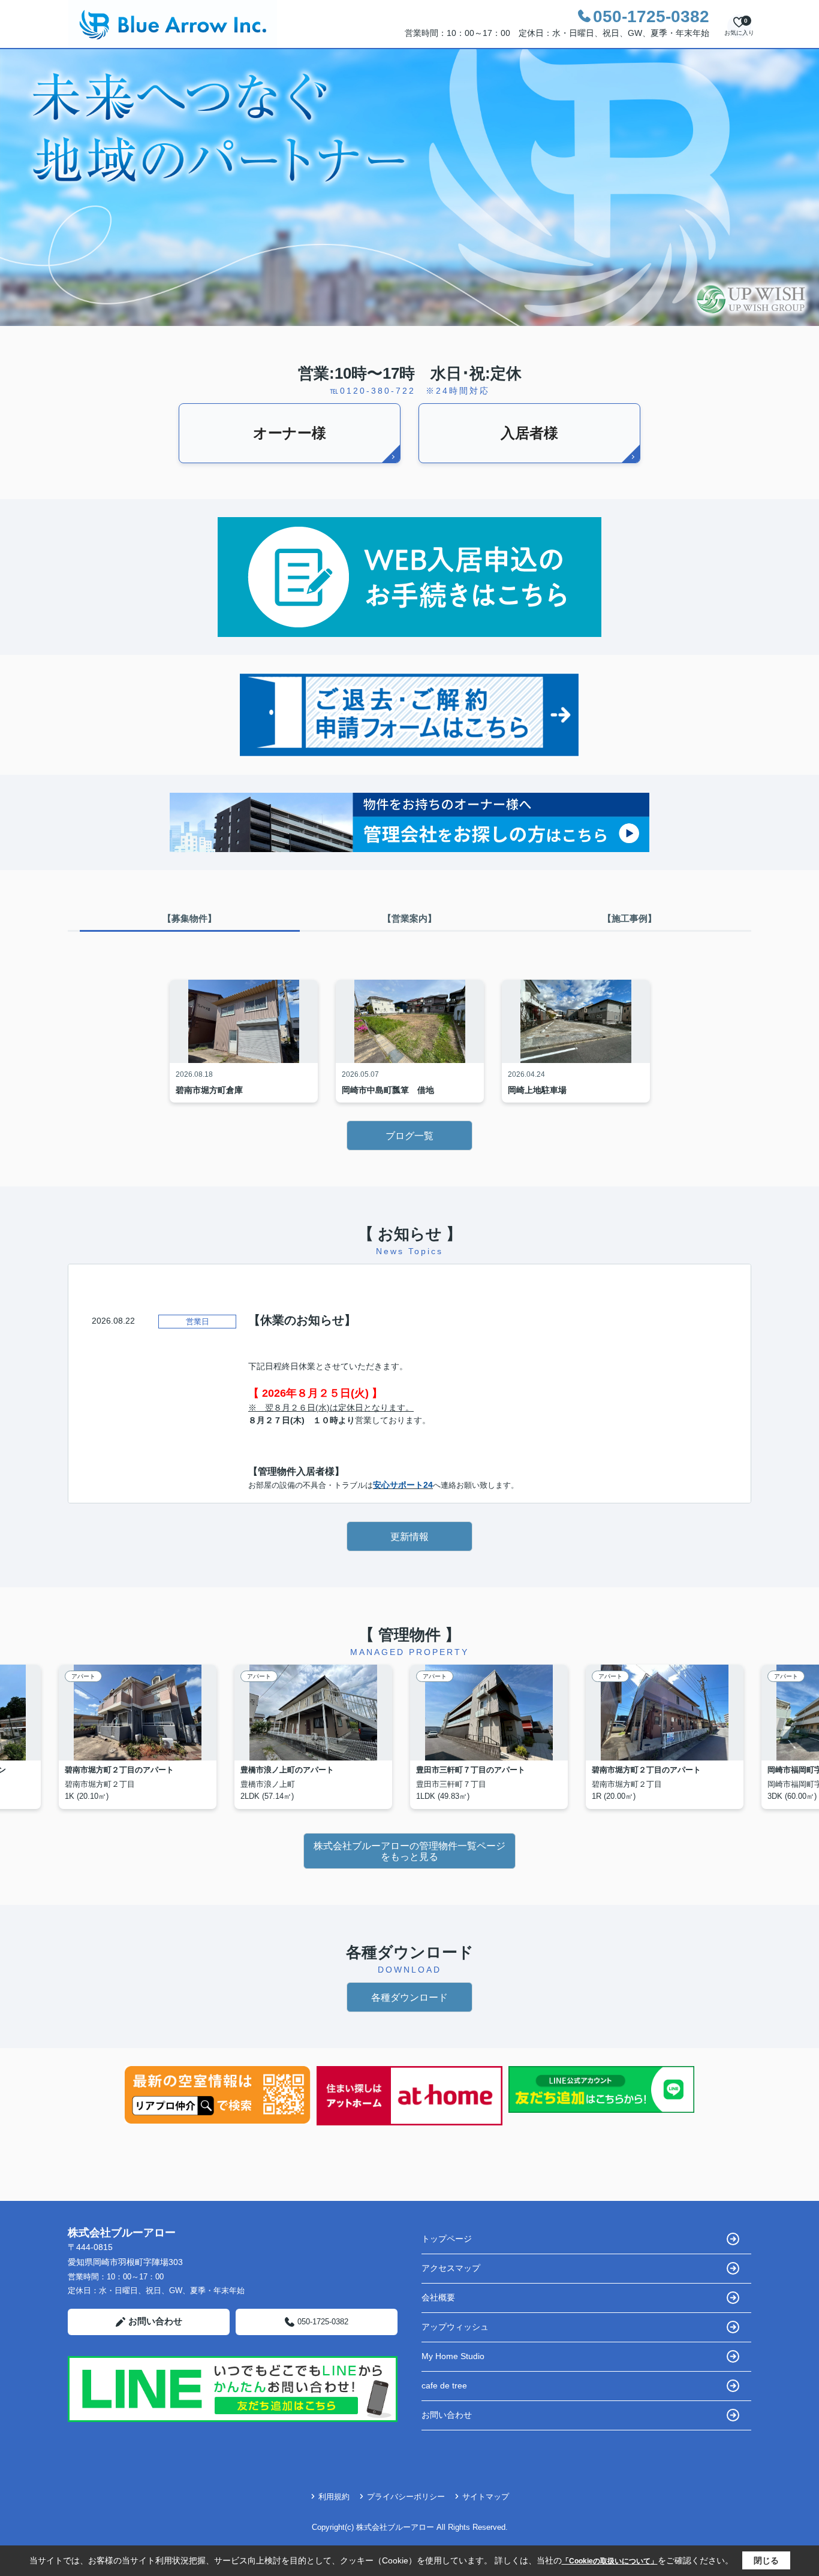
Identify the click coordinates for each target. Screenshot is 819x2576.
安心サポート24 (403, 1485)
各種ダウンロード (409, 1997)
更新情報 (409, 1537)
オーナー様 (290, 433)
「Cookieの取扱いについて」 (610, 2561)
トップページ (447, 2239)
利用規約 (334, 2497)
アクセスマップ (451, 2268)
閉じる (766, 2560)
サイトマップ (486, 2497)
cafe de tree (444, 2385)
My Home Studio (453, 2356)
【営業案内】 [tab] (409, 918)
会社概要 (438, 2297)
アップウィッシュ (455, 2327)
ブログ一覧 (409, 1136)
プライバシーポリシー (406, 2497)
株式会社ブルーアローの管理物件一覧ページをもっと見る (409, 1851)
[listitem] (147, 1737)
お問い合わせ (155, 2321)
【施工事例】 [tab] (630, 918)
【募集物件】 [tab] (189, 918)
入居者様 (529, 433)
